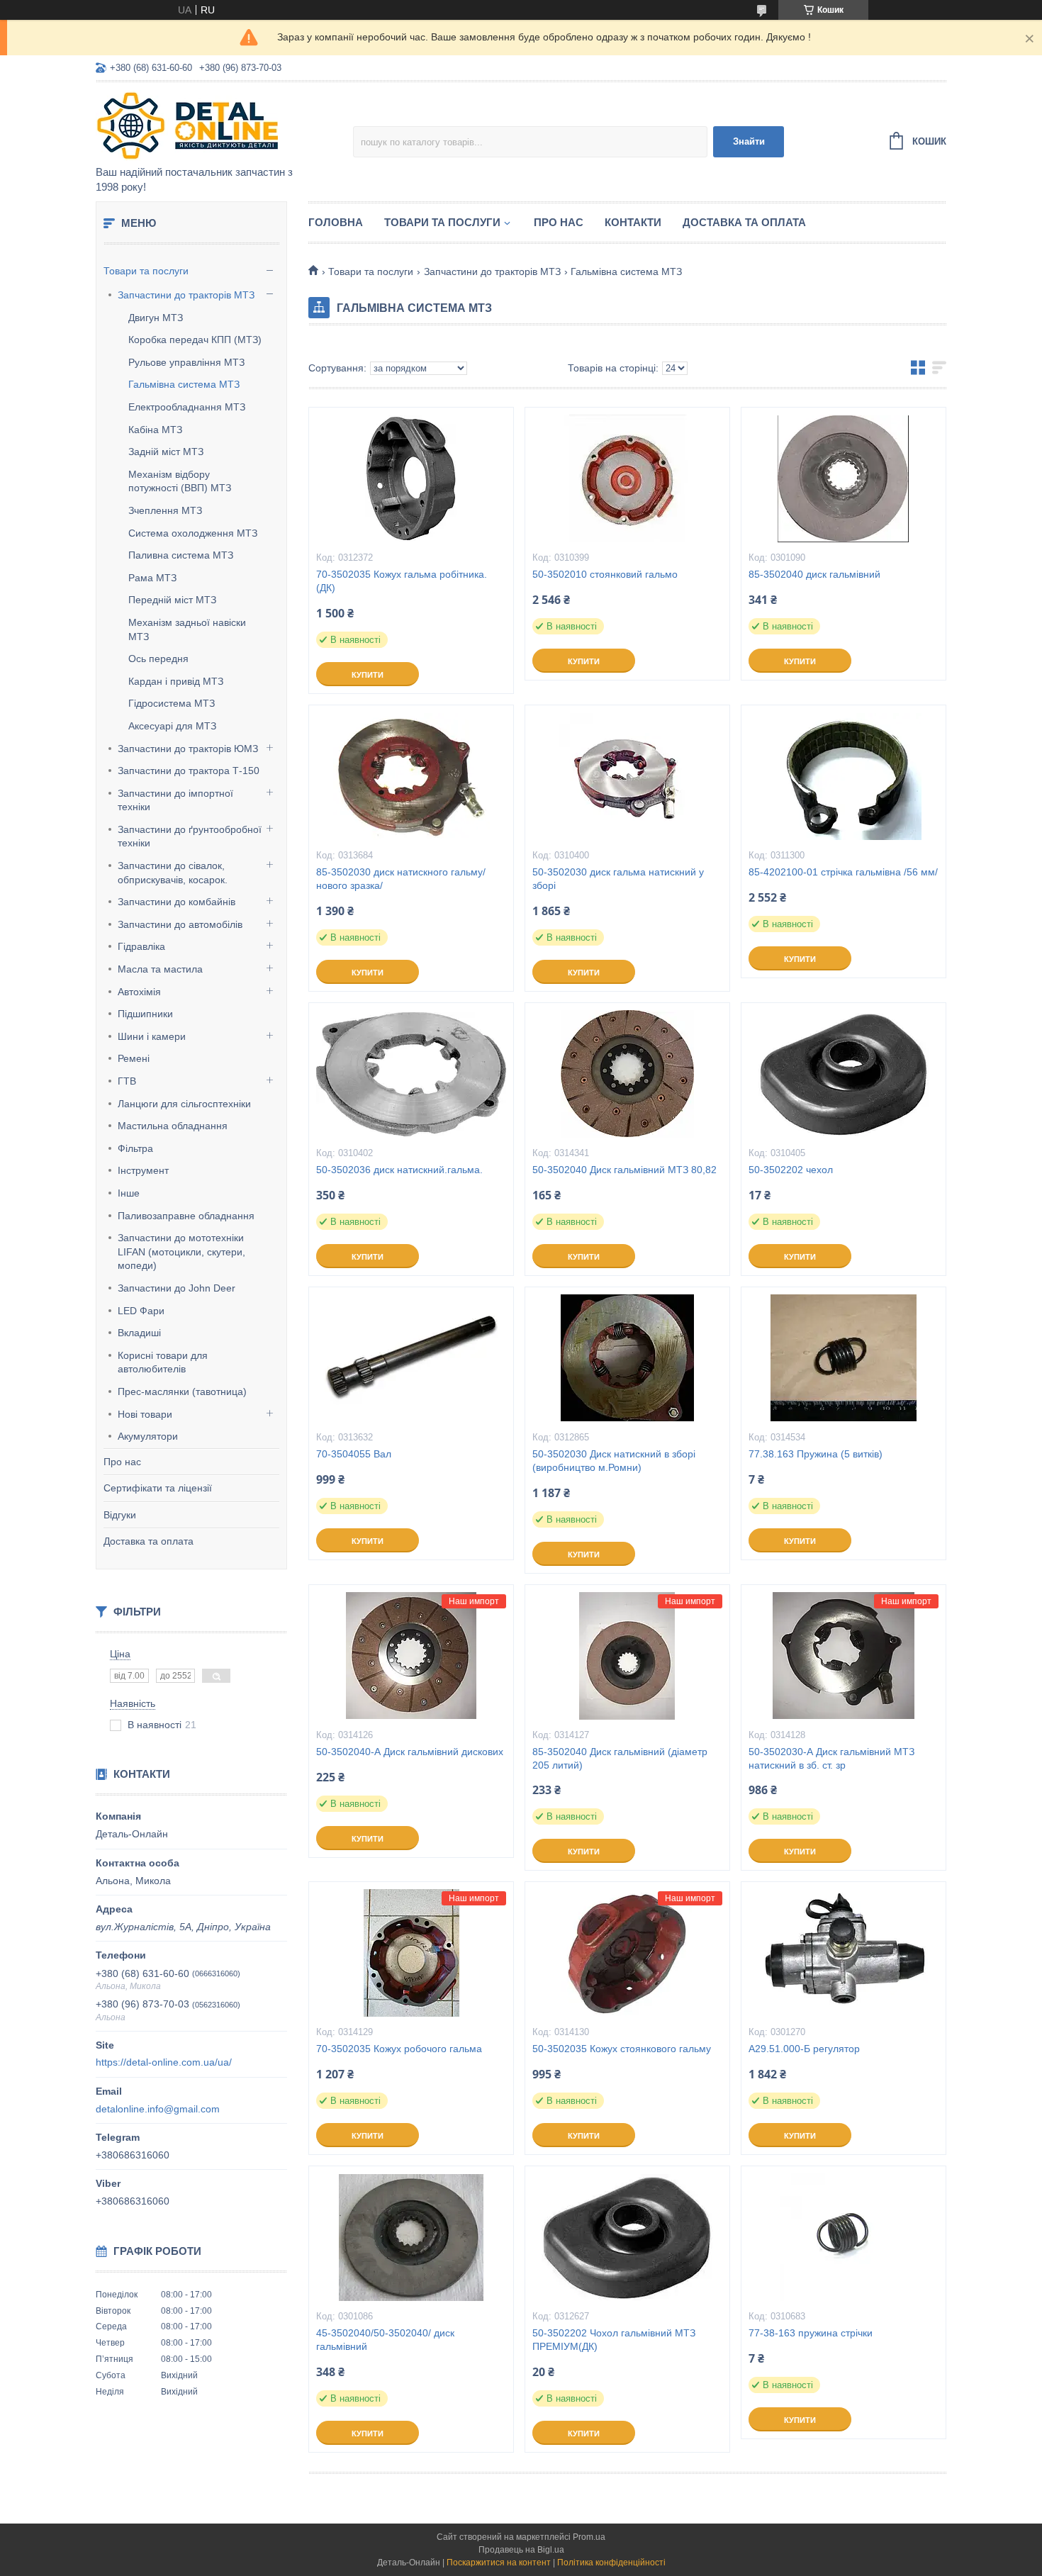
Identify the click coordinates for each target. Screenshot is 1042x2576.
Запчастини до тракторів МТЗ (186, 295)
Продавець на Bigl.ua (521, 2550)
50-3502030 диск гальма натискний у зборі (618, 879)
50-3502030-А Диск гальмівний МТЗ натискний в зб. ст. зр (831, 1758)
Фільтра (135, 1148)
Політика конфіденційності (611, 2563)
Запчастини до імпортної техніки (175, 800)
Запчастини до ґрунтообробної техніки (190, 836)
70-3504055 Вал (354, 1454)
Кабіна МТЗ (155, 430)
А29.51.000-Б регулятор (804, 2049)
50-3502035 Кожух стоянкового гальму (622, 2049)
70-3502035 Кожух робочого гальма (399, 2049)
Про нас (122, 1462)
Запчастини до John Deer (177, 1288)
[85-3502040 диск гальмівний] (844, 478)
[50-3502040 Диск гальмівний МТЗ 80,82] (627, 1074)
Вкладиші (139, 1333)
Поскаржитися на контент (499, 2563)
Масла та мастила (160, 969)
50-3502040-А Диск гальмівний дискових (410, 1752)
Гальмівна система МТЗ (184, 384)
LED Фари (141, 1311)
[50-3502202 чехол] (844, 1074)
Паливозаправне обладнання (186, 1216)
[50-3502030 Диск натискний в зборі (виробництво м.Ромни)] (627, 1358)
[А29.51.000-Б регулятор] (844, 1953)
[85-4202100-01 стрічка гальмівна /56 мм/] (844, 776)
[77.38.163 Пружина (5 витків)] (844, 1358)
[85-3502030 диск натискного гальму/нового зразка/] (411, 776)
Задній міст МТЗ (166, 452)
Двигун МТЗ (156, 318)
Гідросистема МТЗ (172, 703)
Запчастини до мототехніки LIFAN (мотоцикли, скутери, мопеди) (181, 1251)
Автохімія (139, 992)
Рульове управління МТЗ (186, 362)
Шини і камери (152, 1036)
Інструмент (143, 1170)
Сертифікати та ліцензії (158, 1488)
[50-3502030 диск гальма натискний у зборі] (627, 776)
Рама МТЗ (152, 578)
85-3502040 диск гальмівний (814, 574)
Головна (336, 222)
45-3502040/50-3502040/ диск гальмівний (385, 2340)
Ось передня (158, 659)
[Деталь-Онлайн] (220, 125)
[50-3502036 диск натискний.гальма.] (411, 1074)
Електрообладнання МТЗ (187, 407)
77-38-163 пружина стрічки (811, 2333)
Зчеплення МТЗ (165, 510)
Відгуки (120, 1515)
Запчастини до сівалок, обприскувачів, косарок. (173, 873)
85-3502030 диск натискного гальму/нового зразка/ (401, 879)
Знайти (749, 141)
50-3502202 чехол (791, 1170)
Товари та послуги (146, 271)
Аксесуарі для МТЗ (172, 726)
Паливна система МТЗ (181, 555)
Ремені (134, 1058)
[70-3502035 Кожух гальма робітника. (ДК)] (411, 478)
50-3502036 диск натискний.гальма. (399, 1170)
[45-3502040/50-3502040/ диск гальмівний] (411, 2237)
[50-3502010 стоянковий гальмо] (627, 478)
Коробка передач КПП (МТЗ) (195, 340)
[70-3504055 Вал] (411, 1358)
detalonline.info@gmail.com (158, 2109)
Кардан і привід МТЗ (176, 681)
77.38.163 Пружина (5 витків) (816, 1454)
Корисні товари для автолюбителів (163, 1362)
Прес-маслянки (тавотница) (182, 1391)
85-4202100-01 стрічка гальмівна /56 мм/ (843, 872)
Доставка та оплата (149, 1541)
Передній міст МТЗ (172, 600)
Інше (129, 1193)
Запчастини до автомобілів (180, 924)
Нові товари (145, 1414)
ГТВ (127, 1081)
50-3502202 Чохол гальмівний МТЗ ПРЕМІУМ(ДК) (614, 2340)
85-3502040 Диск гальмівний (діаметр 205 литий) (620, 1758)
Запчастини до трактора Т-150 (189, 771)
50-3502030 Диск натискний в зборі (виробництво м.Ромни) (614, 1461)
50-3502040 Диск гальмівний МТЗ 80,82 (624, 1170)
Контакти (633, 222)
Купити (368, 675)
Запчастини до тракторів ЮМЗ (188, 749)
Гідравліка (141, 946)
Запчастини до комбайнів (177, 902)
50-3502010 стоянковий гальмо (605, 574)
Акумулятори (148, 1436)
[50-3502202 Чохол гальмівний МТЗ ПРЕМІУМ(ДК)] (627, 2237)
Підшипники (145, 1014)
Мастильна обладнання (173, 1126)
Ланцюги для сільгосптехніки (184, 1104)
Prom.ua (589, 2537)
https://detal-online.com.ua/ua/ (164, 2062)
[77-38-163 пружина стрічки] (844, 2237)
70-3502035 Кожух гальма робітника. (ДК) (402, 581)
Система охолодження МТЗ (193, 533)
